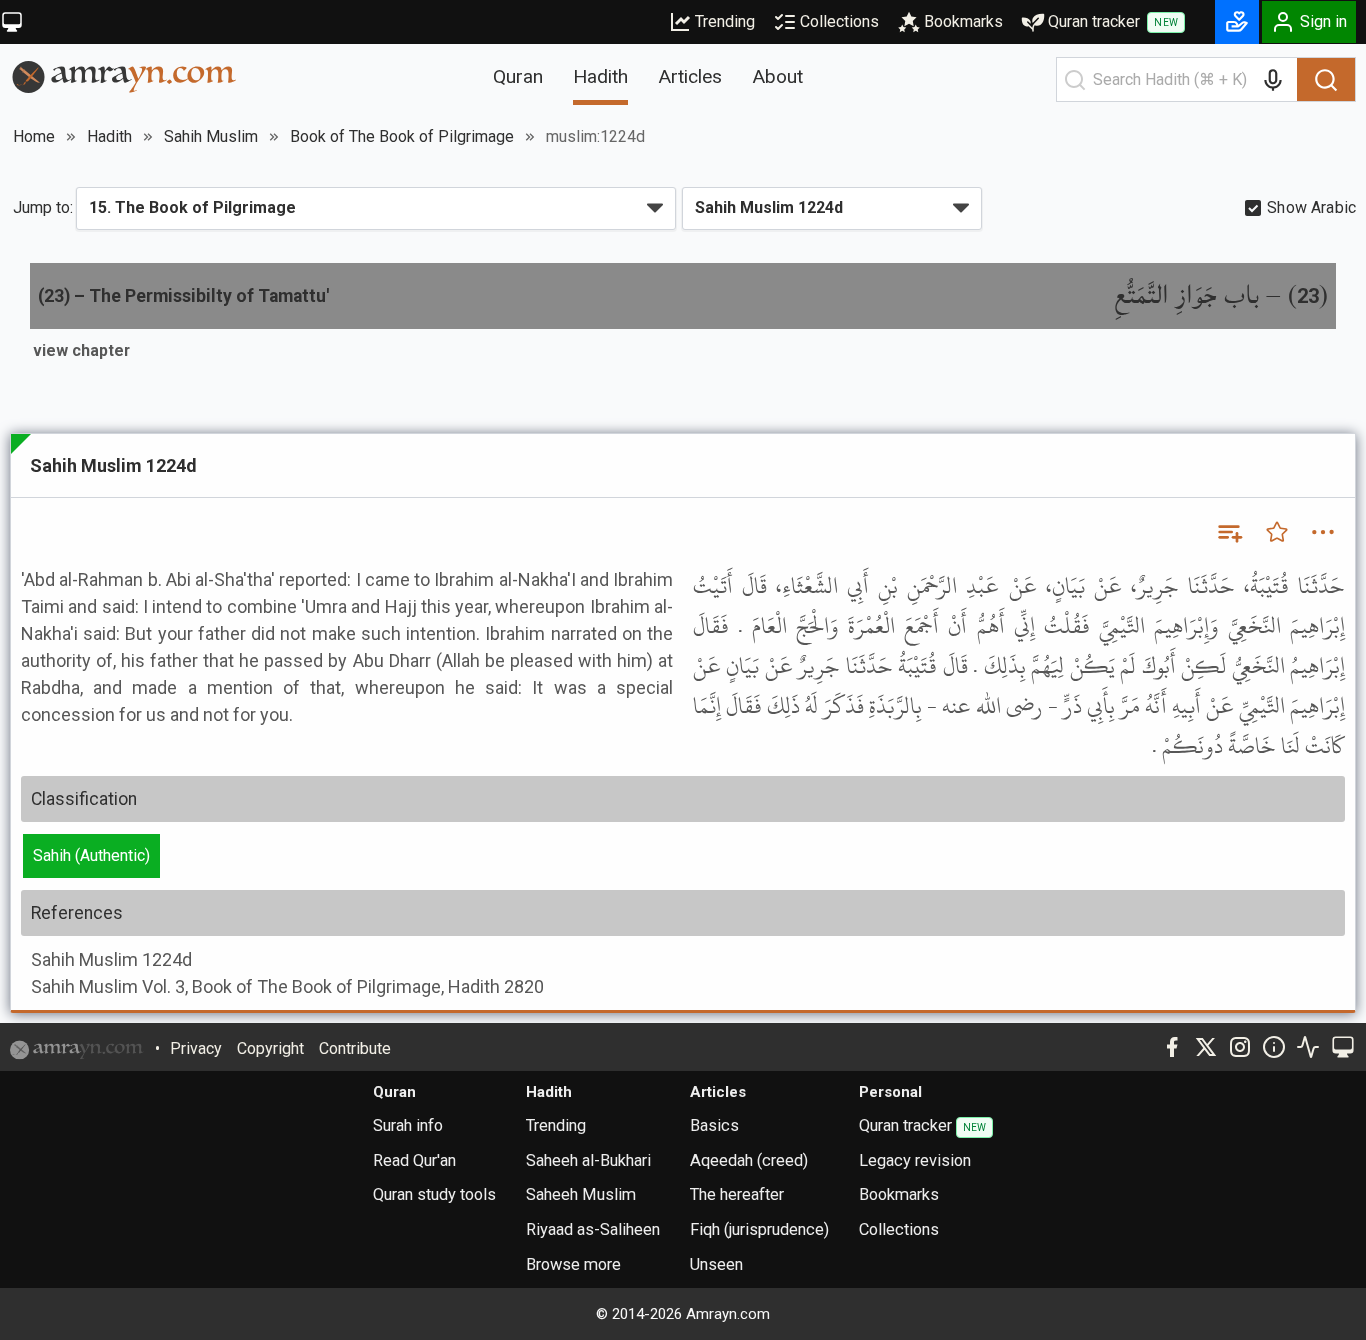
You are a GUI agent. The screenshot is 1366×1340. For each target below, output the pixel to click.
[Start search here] (1075, 80)
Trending (725, 21)
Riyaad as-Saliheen (593, 1229)
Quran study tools (434, 1194)
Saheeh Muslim (581, 1194)
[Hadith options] (1323, 532)
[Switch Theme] (12, 22)
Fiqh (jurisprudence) (759, 1229)
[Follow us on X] (1206, 1047)
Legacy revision (915, 1160)
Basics (714, 1125)
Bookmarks (963, 21)
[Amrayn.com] (124, 75)
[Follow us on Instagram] (1240, 1047)
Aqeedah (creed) (749, 1160)
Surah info (408, 1125)
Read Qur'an (414, 1160)
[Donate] (1237, 22)
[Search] (1326, 80)
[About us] (1274, 1047)
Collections (839, 21)
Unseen (716, 1264)
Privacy (196, 1048)
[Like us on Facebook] (1172, 1047)
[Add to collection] (1229, 532)
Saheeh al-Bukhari (588, 1160)
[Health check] (1308, 1047)
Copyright (270, 1048)
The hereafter (737, 1194)
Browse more (573, 1264)
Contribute (355, 1048)
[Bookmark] (1277, 532)
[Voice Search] (1273, 80)
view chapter (81, 350)
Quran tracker (1113, 21)
